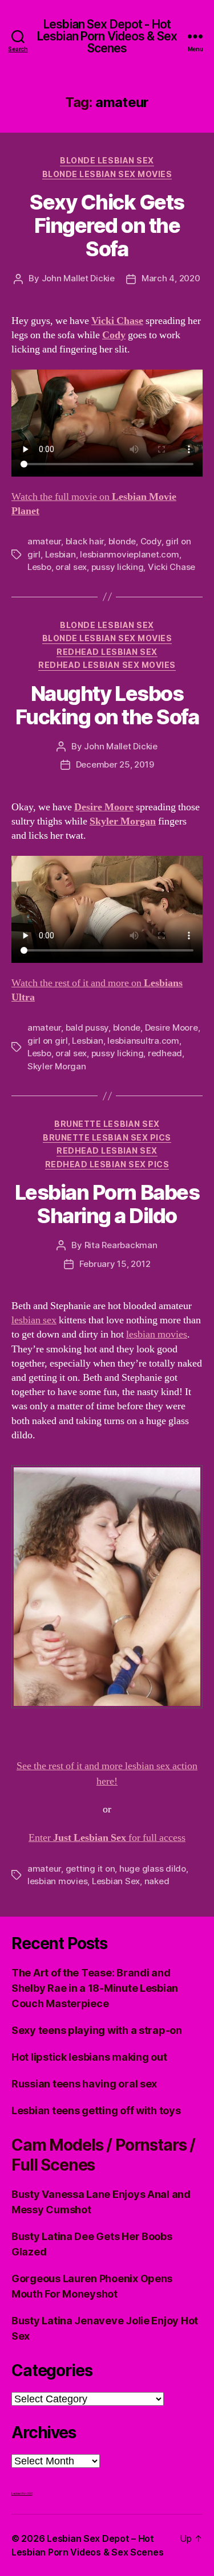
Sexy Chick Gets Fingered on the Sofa (107, 225)
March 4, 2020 (171, 278)
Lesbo (39, 567)
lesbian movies (157, 1334)
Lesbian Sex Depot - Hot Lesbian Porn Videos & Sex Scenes (107, 36)
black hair (85, 541)
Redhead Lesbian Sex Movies (107, 665)
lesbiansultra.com (143, 1041)
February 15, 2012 (115, 1264)
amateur (44, 541)
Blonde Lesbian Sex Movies (107, 174)
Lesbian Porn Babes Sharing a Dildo (107, 1204)
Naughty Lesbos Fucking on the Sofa (107, 705)
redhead (165, 1053)
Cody (151, 541)
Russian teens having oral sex (84, 2084)
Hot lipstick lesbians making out (89, 2057)
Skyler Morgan (57, 1066)
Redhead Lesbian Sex (107, 652)
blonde (122, 541)
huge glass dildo (153, 1869)
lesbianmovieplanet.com (129, 554)
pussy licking (118, 567)
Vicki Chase (171, 567)
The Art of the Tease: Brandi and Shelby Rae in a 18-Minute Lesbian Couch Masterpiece (95, 1988)
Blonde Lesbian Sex (107, 160)
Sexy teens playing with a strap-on (97, 2030)
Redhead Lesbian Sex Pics (107, 1164)
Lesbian (60, 554)
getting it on (90, 1869)
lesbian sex (34, 1320)
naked (157, 1881)
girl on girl (48, 1041)
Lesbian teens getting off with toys (96, 2111)
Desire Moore (171, 1027)
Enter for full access (107, 1838)
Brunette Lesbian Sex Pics (107, 1137)
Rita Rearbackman (121, 1245)
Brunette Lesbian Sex (107, 1124)
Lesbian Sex (116, 1881)
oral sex (71, 567)
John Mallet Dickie (78, 278)
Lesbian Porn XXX (22, 2493)
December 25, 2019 (115, 764)
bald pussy (87, 1027)
